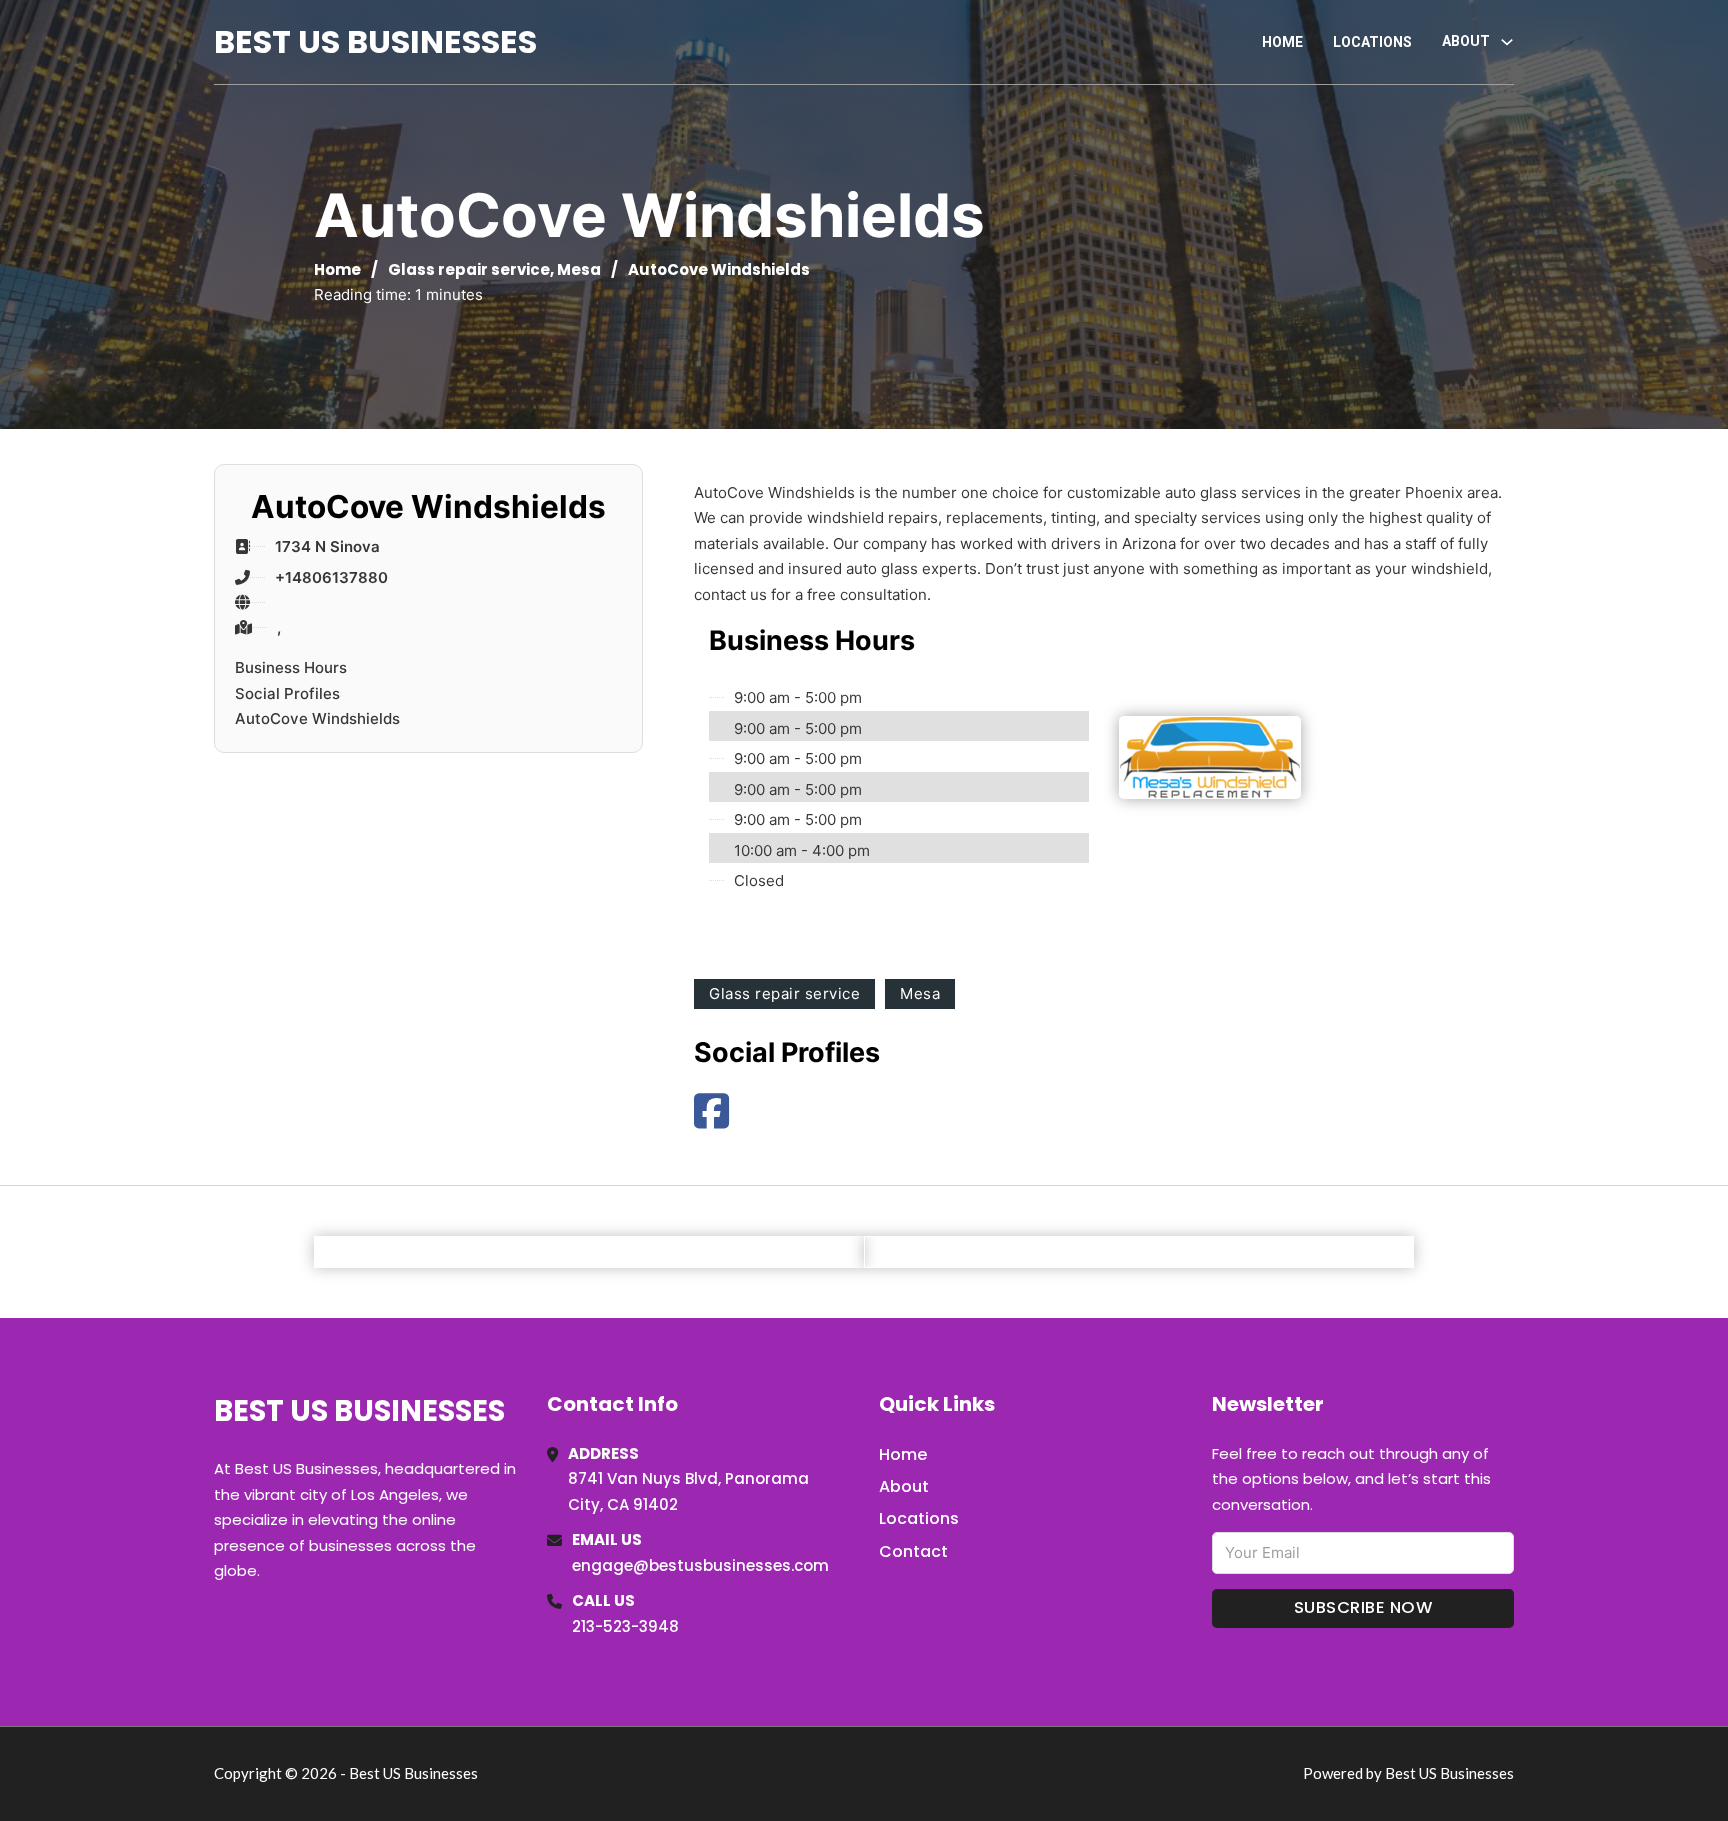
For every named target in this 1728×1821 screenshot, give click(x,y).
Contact (913, 1551)
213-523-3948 (625, 1626)
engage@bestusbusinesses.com (700, 1565)
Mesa (579, 269)
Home (1282, 42)
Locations (1372, 42)
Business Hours (291, 667)
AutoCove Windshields (317, 718)
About (904, 1486)
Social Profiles (287, 693)
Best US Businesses (375, 41)
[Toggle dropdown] (1507, 42)
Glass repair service (469, 269)
